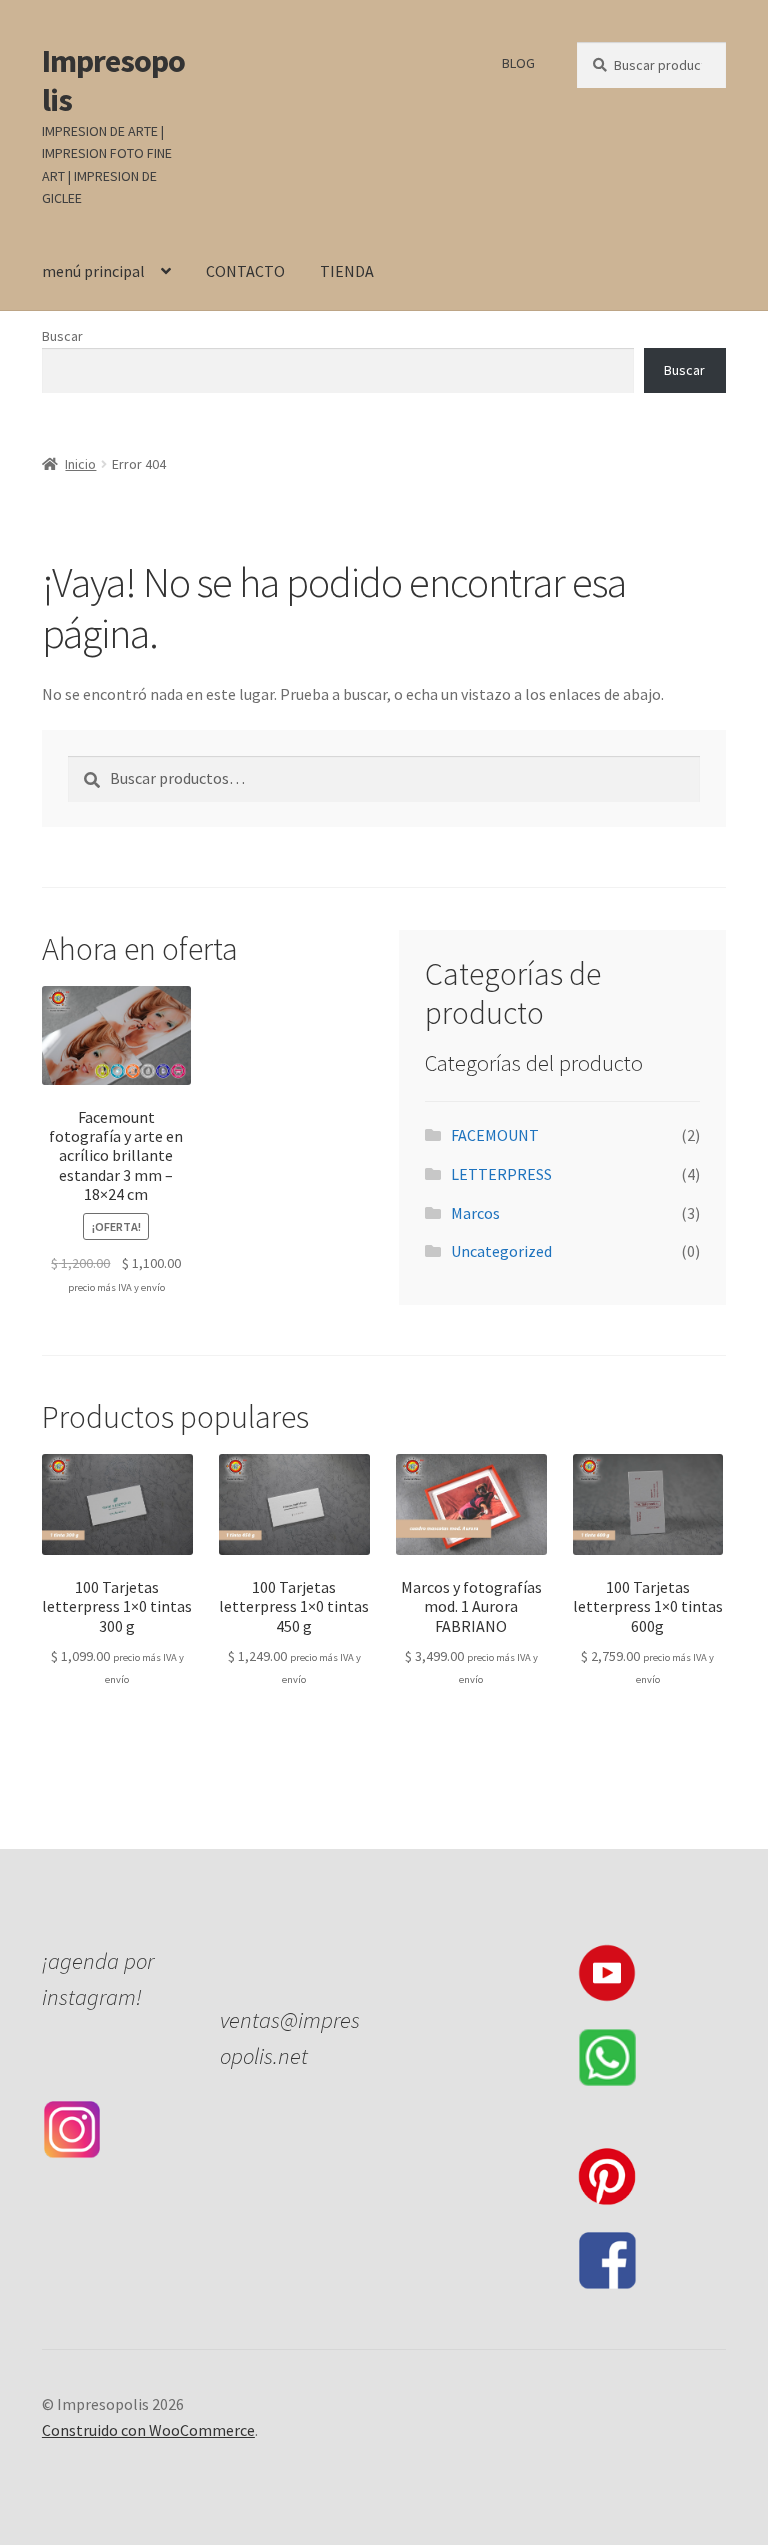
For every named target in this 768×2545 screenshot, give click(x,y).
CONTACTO (245, 271)
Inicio (80, 464)
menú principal (93, 271)
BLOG (518, 63)
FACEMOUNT (495, 1135)
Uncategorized (501, 1251)
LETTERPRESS (501, 1174)
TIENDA (347, 271)
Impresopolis (113, 80)
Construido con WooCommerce (148, 2430)
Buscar (62, 336)
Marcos (475, 1213)
